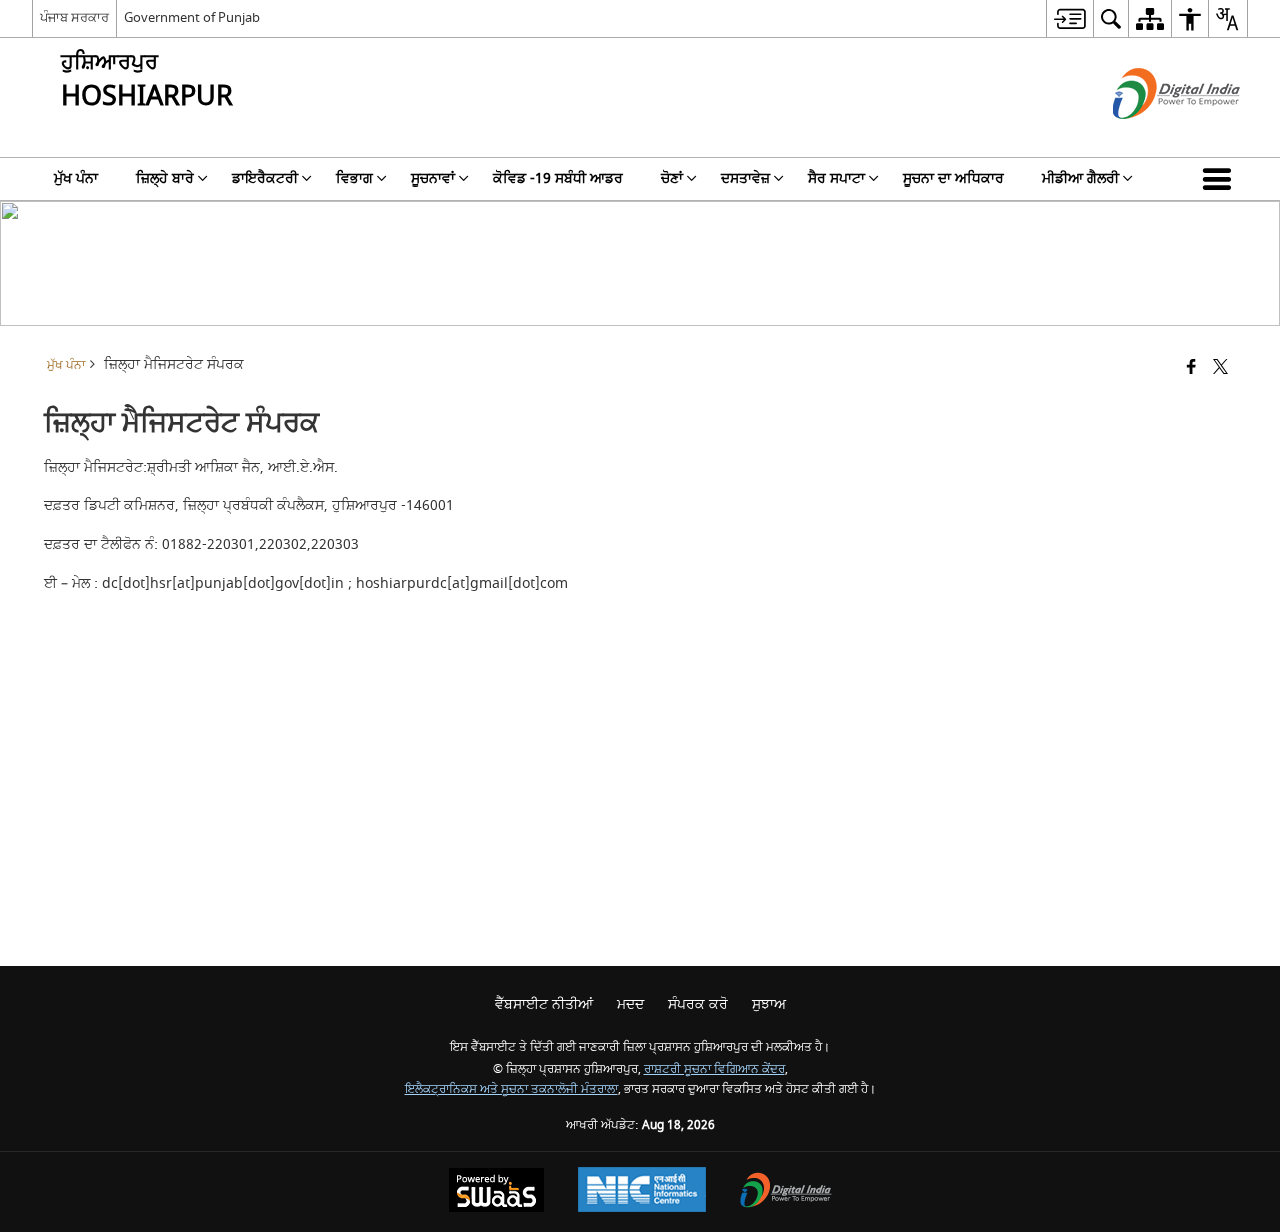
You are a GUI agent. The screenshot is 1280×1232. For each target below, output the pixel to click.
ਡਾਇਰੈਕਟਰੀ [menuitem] (265, 178)
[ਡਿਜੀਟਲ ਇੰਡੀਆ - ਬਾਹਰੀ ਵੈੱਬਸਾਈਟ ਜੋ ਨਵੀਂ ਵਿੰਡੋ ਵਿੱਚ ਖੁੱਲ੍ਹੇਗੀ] (1151, 136)
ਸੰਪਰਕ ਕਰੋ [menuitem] (698, 1004)
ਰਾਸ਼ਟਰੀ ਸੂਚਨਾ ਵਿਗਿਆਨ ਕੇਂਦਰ (714, 1069)
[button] (1221, 179)
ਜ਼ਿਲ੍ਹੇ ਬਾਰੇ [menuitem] (165, 178)
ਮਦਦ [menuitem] (630, 1004)
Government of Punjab (192, 17)
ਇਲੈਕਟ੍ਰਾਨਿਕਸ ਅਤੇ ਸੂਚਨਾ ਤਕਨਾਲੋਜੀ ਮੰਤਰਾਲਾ (511, 1089)
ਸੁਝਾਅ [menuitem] (769, 1004)
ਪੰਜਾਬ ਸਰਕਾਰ (74, 17)
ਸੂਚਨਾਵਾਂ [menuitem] (433, 178)
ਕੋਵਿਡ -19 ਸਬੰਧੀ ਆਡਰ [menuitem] (558, 178)
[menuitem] (1069, 18)
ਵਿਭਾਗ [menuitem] (354, 178)
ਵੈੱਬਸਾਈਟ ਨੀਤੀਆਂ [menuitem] (544, 1004)
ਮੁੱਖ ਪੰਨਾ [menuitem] (76, 178)
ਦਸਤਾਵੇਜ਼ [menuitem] (745, 178)
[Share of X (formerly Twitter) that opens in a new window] (1220, 368)
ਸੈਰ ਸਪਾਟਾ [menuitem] (836, 178)
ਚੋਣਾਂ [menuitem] (672, 178)
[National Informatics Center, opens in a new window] (642, 1192)
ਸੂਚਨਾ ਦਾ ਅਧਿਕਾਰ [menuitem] (953, 178)
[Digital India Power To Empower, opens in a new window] (786, 1192)
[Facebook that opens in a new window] (1191, 368)
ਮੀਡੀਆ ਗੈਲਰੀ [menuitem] (1080, 178)
